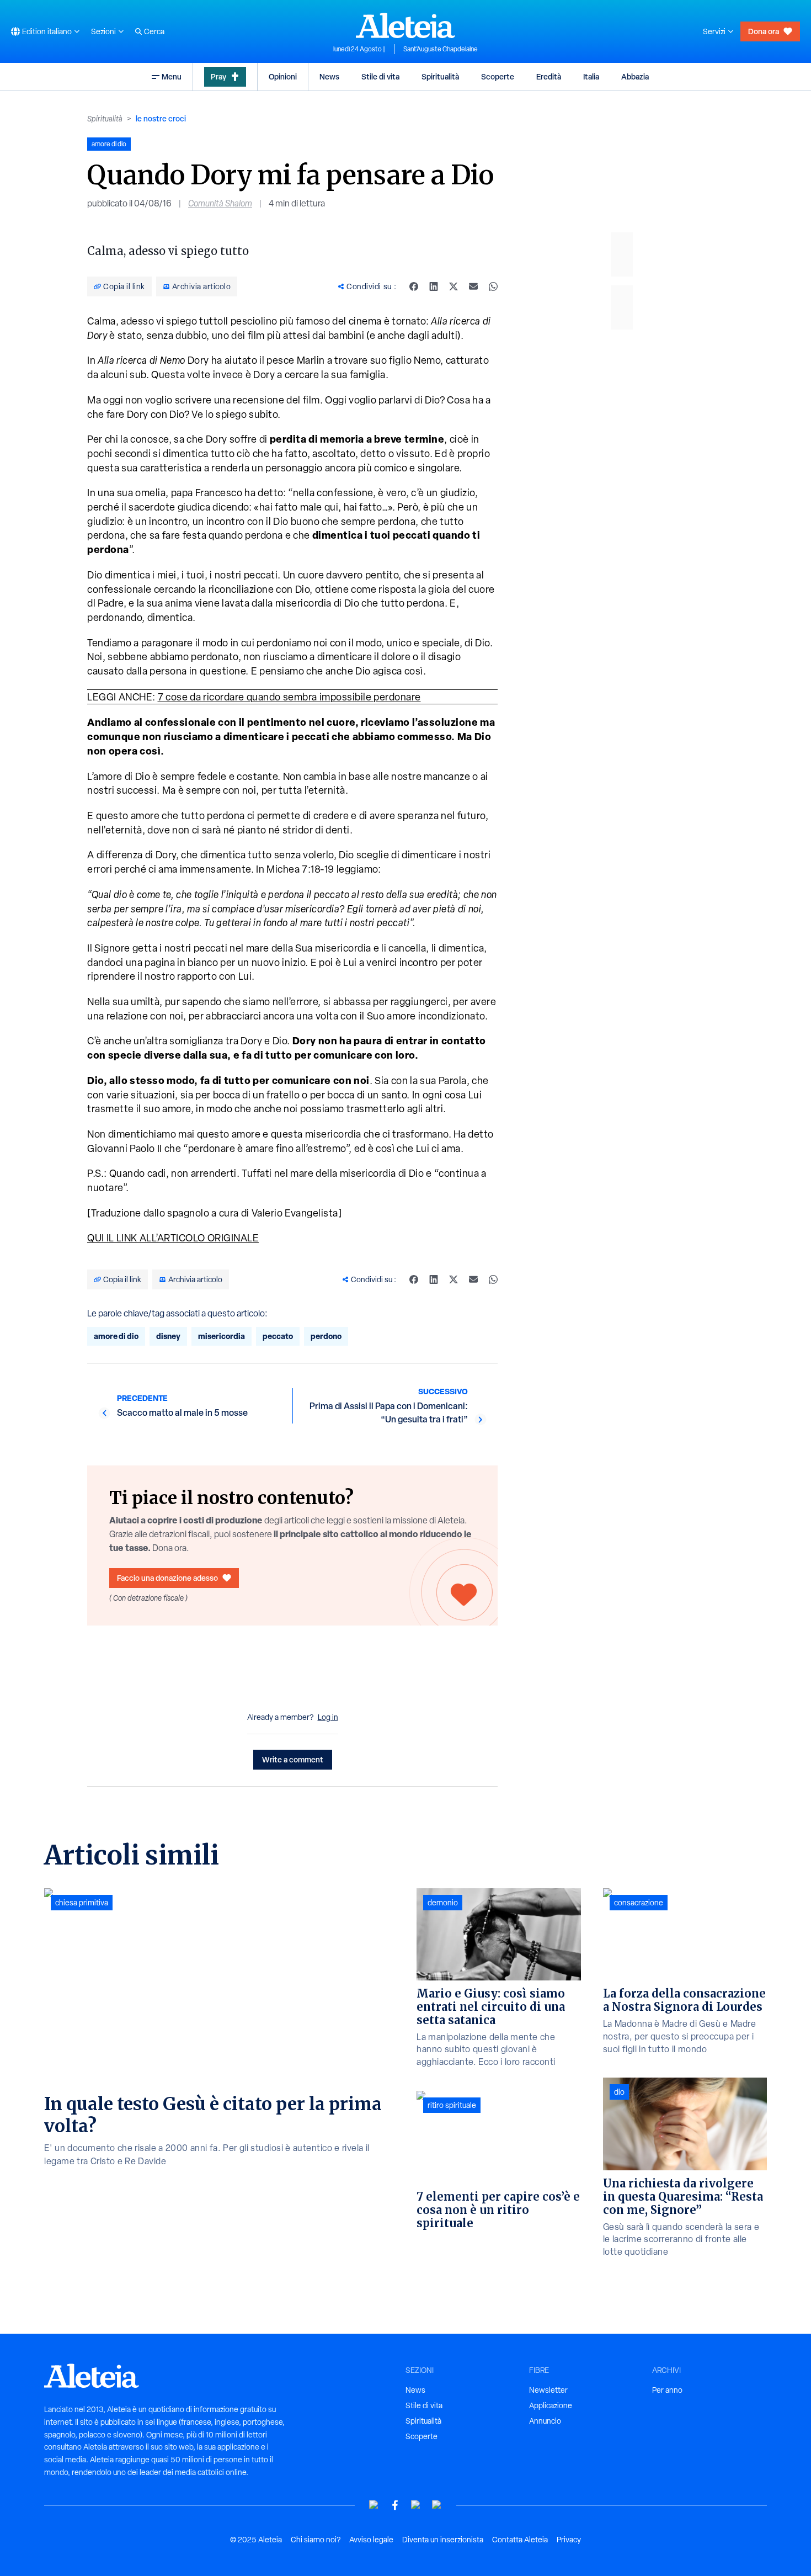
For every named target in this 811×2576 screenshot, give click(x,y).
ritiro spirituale (452, 2105)
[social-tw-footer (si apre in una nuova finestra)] (416, 2505)
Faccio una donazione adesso (167, 1578)
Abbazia (635, 76)
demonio (443, 1903)
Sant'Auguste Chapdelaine (441, 49)
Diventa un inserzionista (443, 2540)
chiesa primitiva (82, 1903)
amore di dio (116, 1336)
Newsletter (548, 2390)
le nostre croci (161, 118)
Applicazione (551, 2405)
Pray (218, 76)
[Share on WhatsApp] (493, 286)
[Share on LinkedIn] (434, 286)
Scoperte (498, 76)
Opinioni (283, 76)
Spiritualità (440, 76)
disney (168, 1336)
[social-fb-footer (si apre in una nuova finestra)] (395, 2505)
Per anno (667, 2390)
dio (619, 2092)
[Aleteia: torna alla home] (405, 25)
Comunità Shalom (220, 203)
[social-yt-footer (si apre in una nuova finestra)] (374, 2505)
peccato (278, 1336)
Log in (328, 1717)
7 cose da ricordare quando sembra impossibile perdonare (289, 697)
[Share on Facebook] (414, 286)
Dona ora (764, 31)
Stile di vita (380, 76)
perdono (326, 1336)
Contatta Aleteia (520, 2540)
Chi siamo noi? (316, 2540)
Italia (591, 76)
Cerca (154, 31)
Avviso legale (371, 2540)
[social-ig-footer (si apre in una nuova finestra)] (437, 2505)
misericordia (222, 1336)
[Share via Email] (473, 286)
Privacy (569, 2540)
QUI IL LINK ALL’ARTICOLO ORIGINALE (173, 1238)
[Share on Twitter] (453, 286)
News (329, 76)
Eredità (549, 76)
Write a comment (293, 1759)
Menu (172, 76)
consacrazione (639, 1903)
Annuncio (545, 2421)
